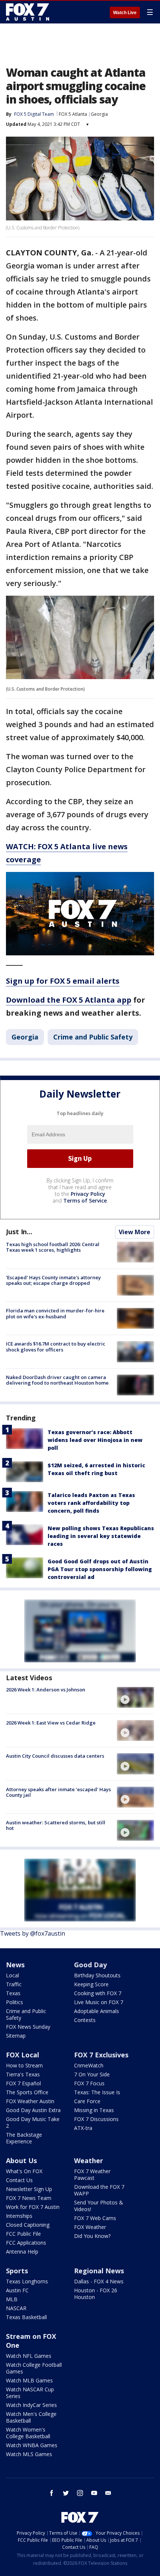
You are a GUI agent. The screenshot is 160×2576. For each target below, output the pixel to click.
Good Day (90, 1965)
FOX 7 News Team (29, 2198)
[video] (135, 1697)
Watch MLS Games (29, 2454)
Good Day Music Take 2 (33, 2122)
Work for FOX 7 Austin (33, 2207)
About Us (21, 2161)
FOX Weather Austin (30, 2101)
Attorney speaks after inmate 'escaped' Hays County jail (58, 1792)
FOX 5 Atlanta (73, 114)
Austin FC (17, 2290)
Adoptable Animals (97, 2011)
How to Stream (24, 2065)
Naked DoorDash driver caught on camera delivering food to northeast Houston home (57, 1380)
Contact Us (19, 2180)
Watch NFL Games (29, 2356)
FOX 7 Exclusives (101, 2055)
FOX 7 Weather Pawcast (92, 2174)
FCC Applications (26, 2243)
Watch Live (125, 13)
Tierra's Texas (23, 2074)
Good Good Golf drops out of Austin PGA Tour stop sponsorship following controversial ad (100, 1569)
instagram (80, 2493)
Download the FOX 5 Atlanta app (69, 1000)
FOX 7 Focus (89, 2083)
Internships (19, 2216)
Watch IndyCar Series (31, 2405)
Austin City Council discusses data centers (55, 1756)
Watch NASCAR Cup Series (30, 2393)
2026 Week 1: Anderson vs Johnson (46, 1690)
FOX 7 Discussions (96, 2119)
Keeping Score (91, 1984)
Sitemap (16, 2036)
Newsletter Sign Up (29, 2189)
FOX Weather (90, 2227)
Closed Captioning (28, 2225)
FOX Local (23, 2055)
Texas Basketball (26, 2317)
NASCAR (16, 2308)
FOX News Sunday (28, 2027)
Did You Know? (92, 2236)
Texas (13, 1993)
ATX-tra (83, 2128)
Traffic (14, 1984)
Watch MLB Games (29, 2380)
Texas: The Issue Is (97, 2092)
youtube (94, 2493)
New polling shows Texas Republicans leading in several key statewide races (101, 1536)
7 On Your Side (92, 2074)
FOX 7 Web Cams (95, 2218)
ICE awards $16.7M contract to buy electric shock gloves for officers (56, 1347)
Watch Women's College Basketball (28, 2433)
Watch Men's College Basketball (31, 2417)
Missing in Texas (94, 2110)
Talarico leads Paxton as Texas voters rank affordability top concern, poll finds (91, 1503)
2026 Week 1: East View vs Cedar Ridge (51, 1723)
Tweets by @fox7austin (33, 1933)
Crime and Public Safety (93, 1037)
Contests (85, 2020)
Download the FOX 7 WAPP (99, 2190)
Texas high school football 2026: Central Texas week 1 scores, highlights (53, 1247)
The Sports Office (27, 2092)
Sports (17, 2271)
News (15, 1965)
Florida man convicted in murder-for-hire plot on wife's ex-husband (55, 1314)
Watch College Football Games (34, 2368)
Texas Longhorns (27, 2281)
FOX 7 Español (23, 2083)
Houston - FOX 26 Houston (96, 2294)
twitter (66, 2493)
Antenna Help (22, 2252)
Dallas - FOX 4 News (99, 2281)
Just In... (19, 1232)
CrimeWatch (89, 2065)
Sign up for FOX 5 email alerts (63, 981)
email (108, 2493)
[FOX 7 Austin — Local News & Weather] (28, 12)
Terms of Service (85, 1201)
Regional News (99, 2271)
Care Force (87, 2101)
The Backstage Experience (24, 2138)
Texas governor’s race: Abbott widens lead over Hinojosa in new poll (95, 1440)
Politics (15, 2002)
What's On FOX (24, 2171)
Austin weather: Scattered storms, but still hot (56, 1825)
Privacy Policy (88, 1194)
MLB (12, 2299)
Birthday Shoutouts (97, 1975)
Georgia (99, 114)
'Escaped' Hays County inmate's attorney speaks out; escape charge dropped (53, 1280)
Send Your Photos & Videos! (99, 2206)
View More (135, 1232)
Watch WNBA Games (32, 2445)
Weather (89, 2161)
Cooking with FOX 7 (98, 1993)
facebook (52, 2493)
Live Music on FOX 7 (99, 2002)
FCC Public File (23, 2234)
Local (12, 1975)
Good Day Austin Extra (33, 2110)
